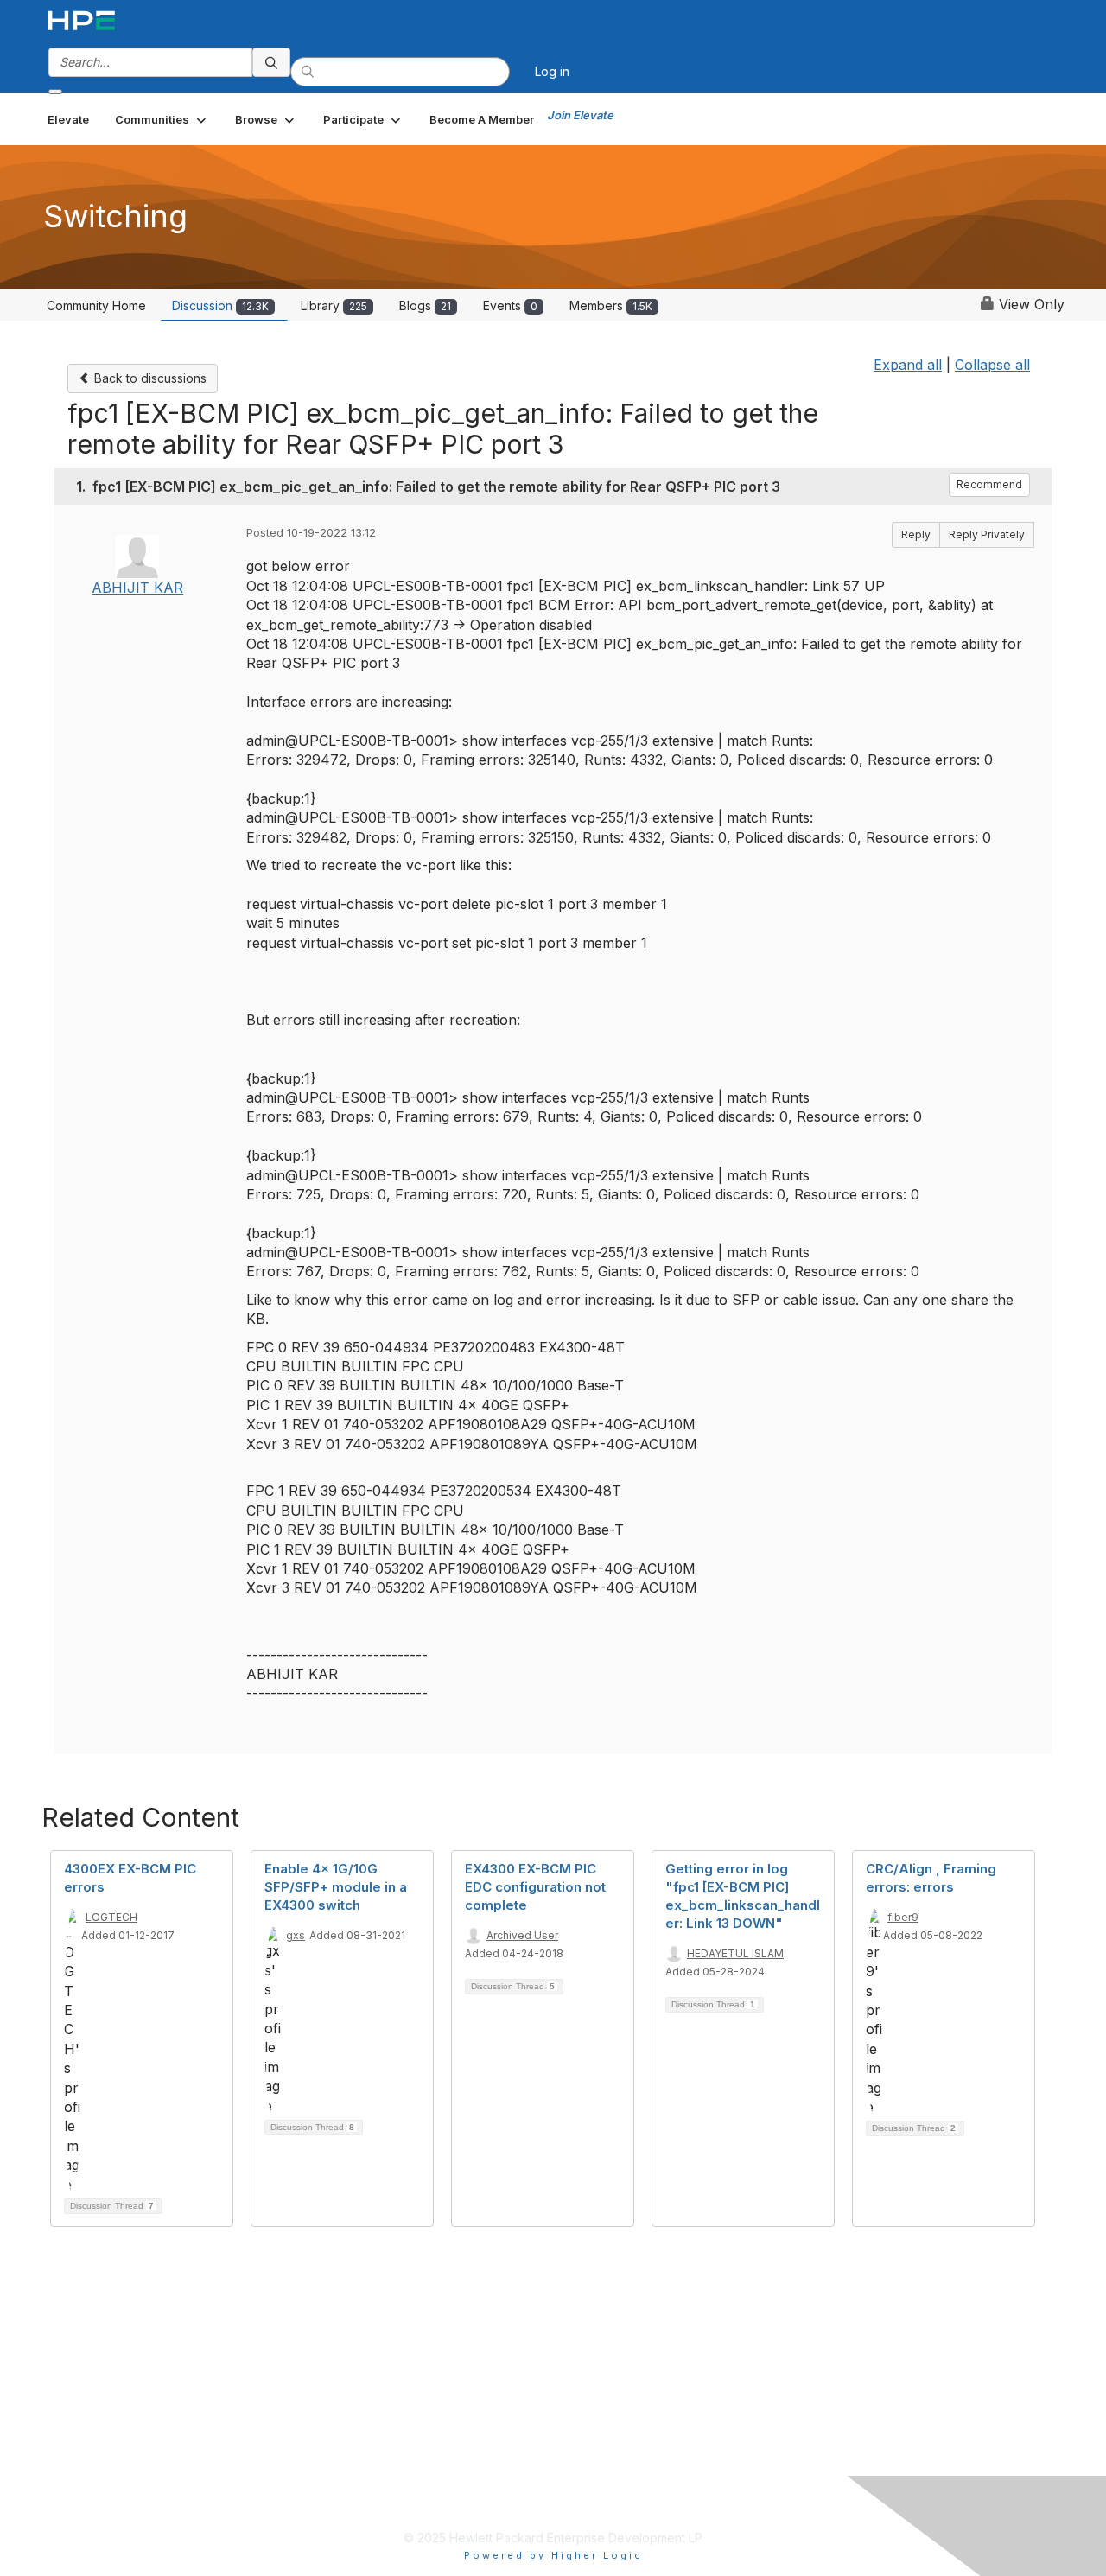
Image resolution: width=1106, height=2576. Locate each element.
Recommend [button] (989, 484)
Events (510, 305)
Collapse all (992, 365)
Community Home (96, 305)
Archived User (522, 1935)
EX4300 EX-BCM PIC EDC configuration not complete (535, 1887)
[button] (162, 119)
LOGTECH (111, 1917)
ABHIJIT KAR (137, 588)
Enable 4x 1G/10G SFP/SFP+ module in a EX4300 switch (336, 1887)
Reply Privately (987, 534)
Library (334, 305)
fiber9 (903, 1917)
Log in (552, 71)
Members (611, 305)
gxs (296, 1935)
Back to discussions (149, 378)
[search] (271, 62)
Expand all (908, 365)
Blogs (425, 305)
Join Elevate (580, 115)
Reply (916, 534)
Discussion (220, 305)
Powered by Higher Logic (553, 2555)
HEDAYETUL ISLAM (735, 1953)
